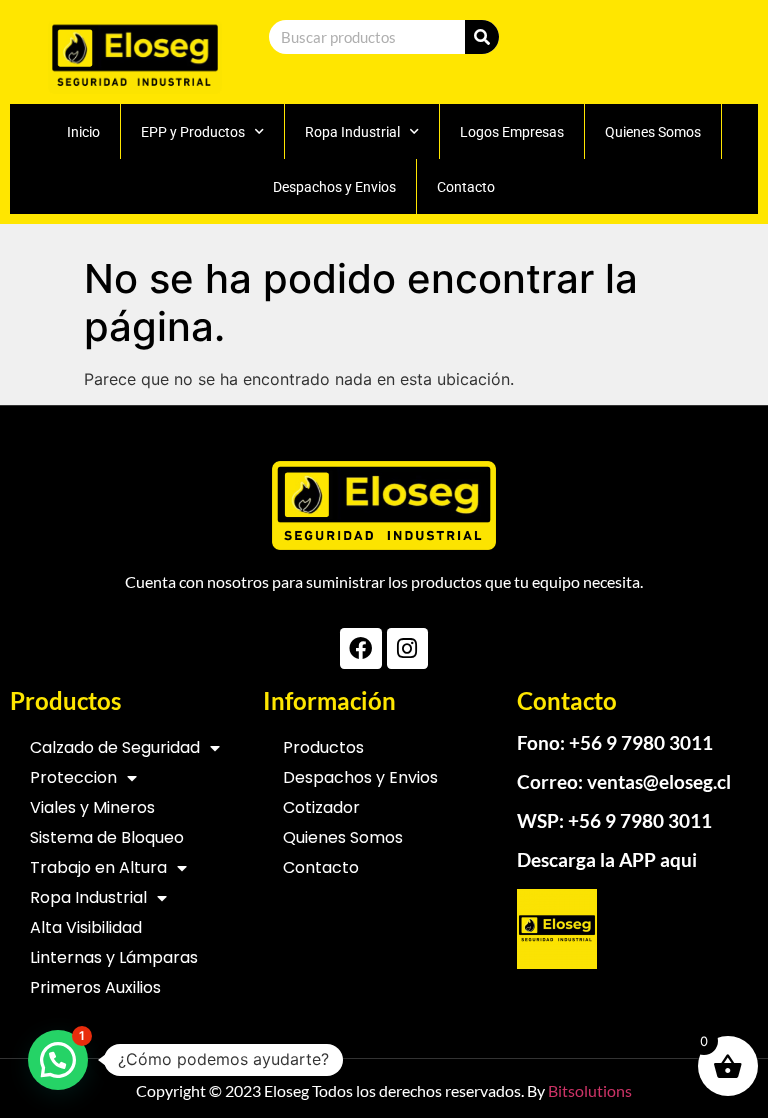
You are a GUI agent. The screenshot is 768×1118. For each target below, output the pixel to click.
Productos (323, 747)
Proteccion (73, 777)
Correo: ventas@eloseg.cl (624, 781)
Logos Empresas (512, 132)
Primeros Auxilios (95, 987)
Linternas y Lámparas (114, 957)
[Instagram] (407, 648)
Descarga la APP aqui (607, 859)
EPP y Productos (193, 132)
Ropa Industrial (352, 132)
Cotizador (321, 807)
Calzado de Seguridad (115, 747)
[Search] (482, 37)
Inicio (83, 132)
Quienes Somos (653, 132)
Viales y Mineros (92, 807)
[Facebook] (360, 648)
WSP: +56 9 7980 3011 (614, 820)
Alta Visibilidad (86, 927)
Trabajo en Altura (98, 867)
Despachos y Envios (334, 187)
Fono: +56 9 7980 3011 (615, 742)
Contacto (466, 187)
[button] (58, 1060)
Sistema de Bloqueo (107, 837)
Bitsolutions (590, 1090)
